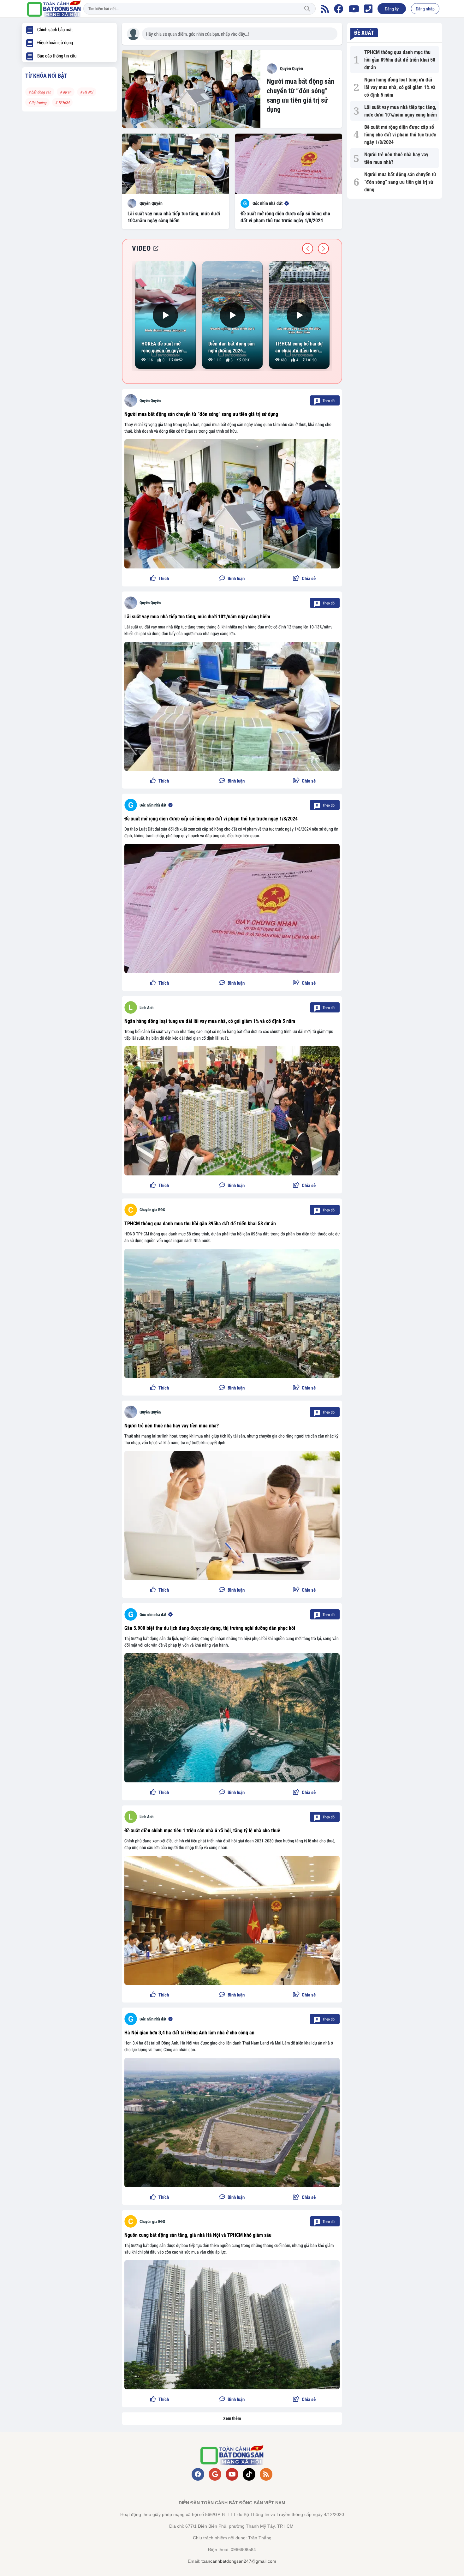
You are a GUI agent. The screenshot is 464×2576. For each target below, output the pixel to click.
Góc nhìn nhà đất (153, 805)
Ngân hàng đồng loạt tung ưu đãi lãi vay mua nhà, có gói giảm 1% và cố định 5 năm (210, 1021)
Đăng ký (392, 9)
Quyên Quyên (150, 401)
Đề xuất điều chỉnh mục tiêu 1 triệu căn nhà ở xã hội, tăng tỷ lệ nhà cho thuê (202, 1831)
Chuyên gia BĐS (152, 1210)
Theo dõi (326, 400)
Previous (308, 249)
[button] (304, 579)
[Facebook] (339, 9)
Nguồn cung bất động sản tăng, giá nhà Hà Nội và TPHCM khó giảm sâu (198, 2235)
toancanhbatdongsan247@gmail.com (239, 2561)
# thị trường (37, 102)
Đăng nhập (425, 9)
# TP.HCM (62, 102)
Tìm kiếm (307, 9)
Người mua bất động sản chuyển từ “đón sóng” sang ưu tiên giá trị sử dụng (201, 414)
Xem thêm (232, 2418)
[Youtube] (354, 9)
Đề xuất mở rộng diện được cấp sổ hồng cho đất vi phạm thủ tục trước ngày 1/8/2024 (211, 819)
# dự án (66, 92)
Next (323, 249)
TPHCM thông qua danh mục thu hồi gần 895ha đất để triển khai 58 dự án (200, 1224)
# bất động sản (40, 92)
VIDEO (141, 248)
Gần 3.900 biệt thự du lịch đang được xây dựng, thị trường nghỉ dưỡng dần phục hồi (210, 1628)
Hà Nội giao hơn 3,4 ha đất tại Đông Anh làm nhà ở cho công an (189, 2033)
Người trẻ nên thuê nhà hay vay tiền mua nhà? (172, 1426)
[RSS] (325, 9)
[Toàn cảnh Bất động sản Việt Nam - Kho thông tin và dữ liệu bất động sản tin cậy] (54, 9)
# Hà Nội (87, 92)
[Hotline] (368, 9)
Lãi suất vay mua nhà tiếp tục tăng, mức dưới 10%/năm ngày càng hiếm (197, 617)
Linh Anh (146, 1008)
